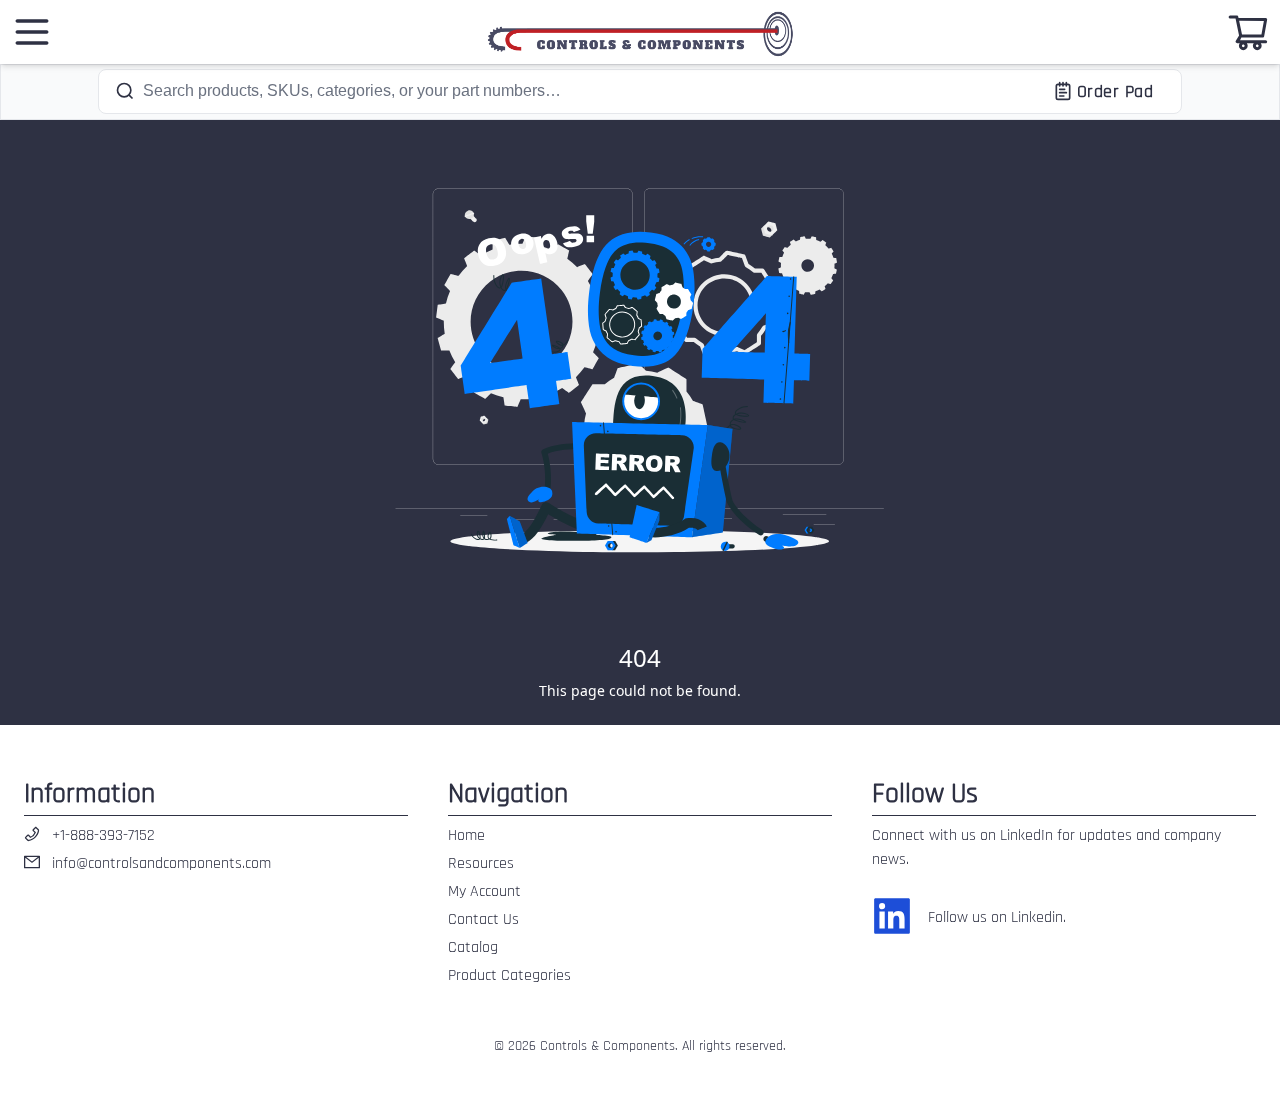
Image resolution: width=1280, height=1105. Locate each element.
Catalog (473, 947)
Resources (481, 863)
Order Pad (1115, 91)
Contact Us (483, 919)
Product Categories (509, 975)
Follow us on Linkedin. (997, 917)
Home (466, 835)
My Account (484, 891)
